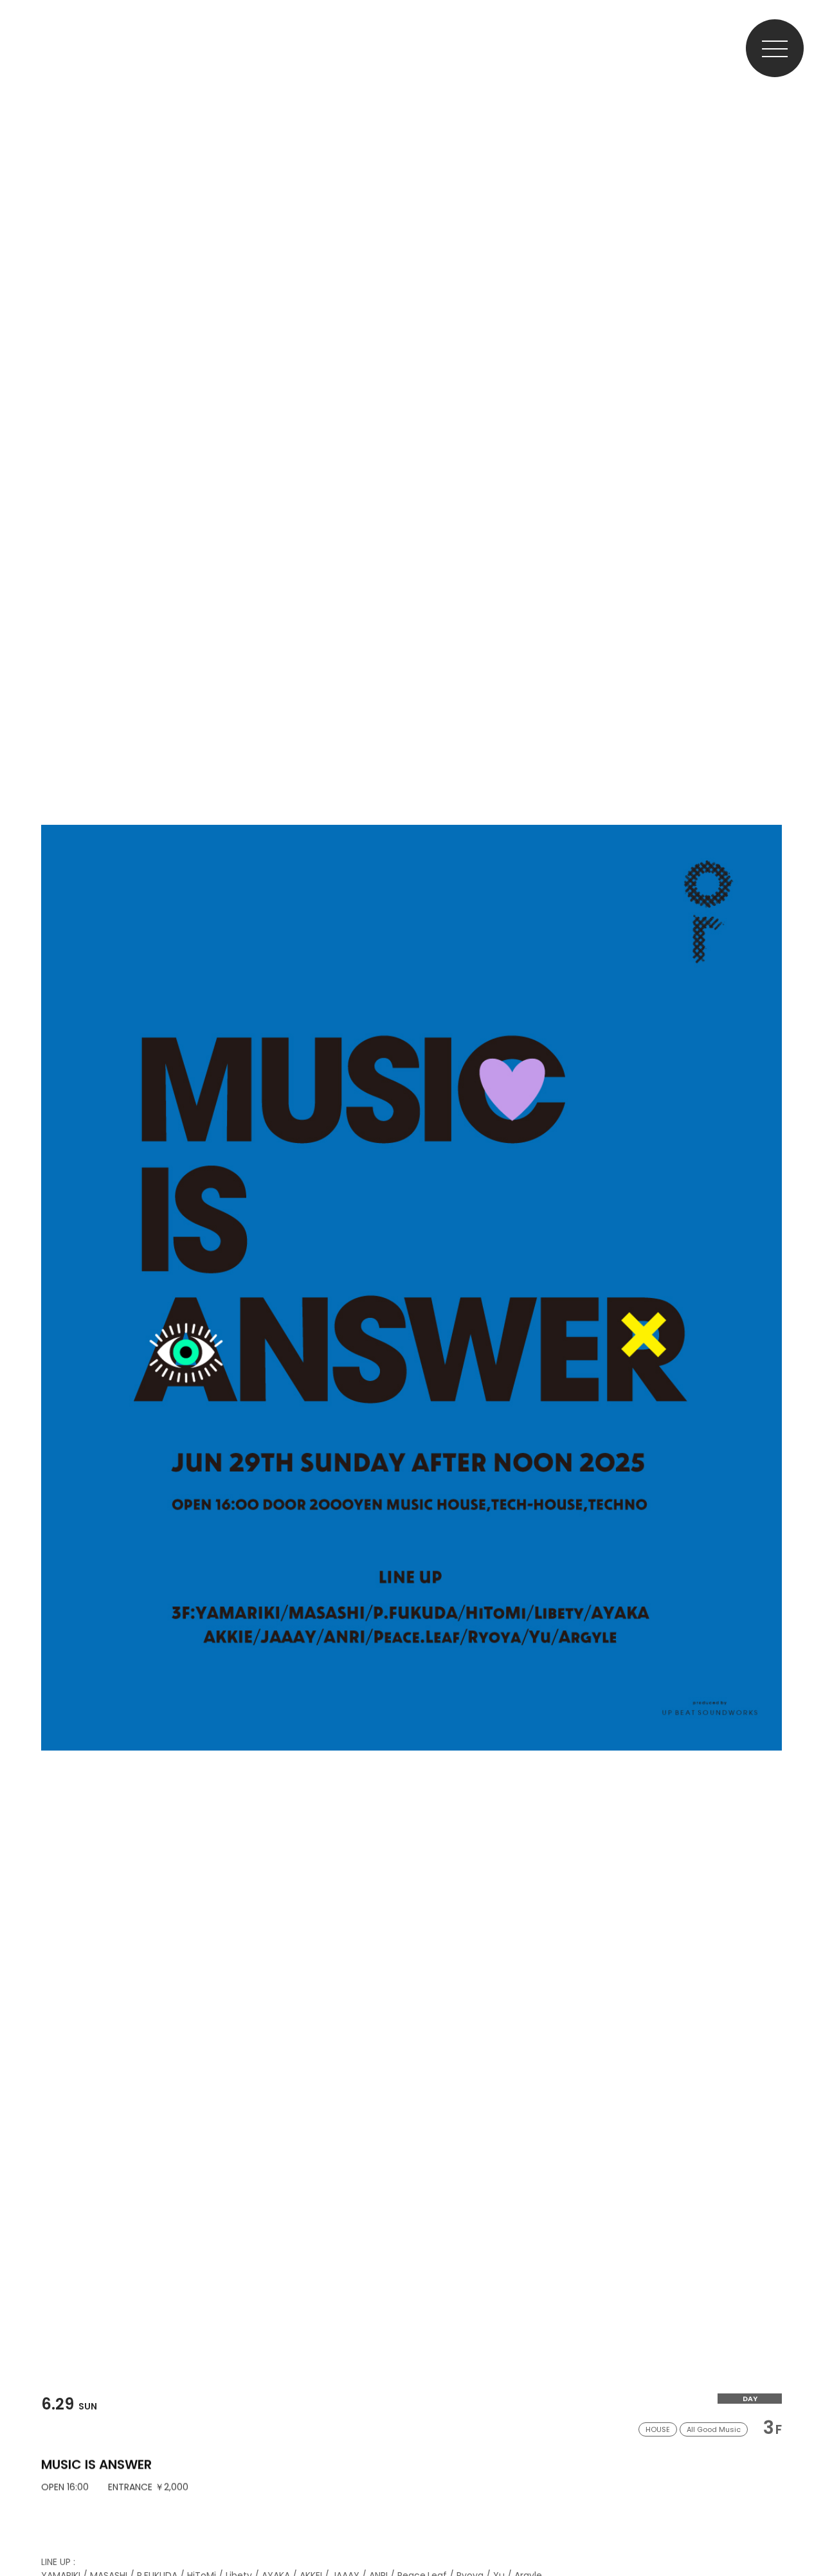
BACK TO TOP (801, 2526)
